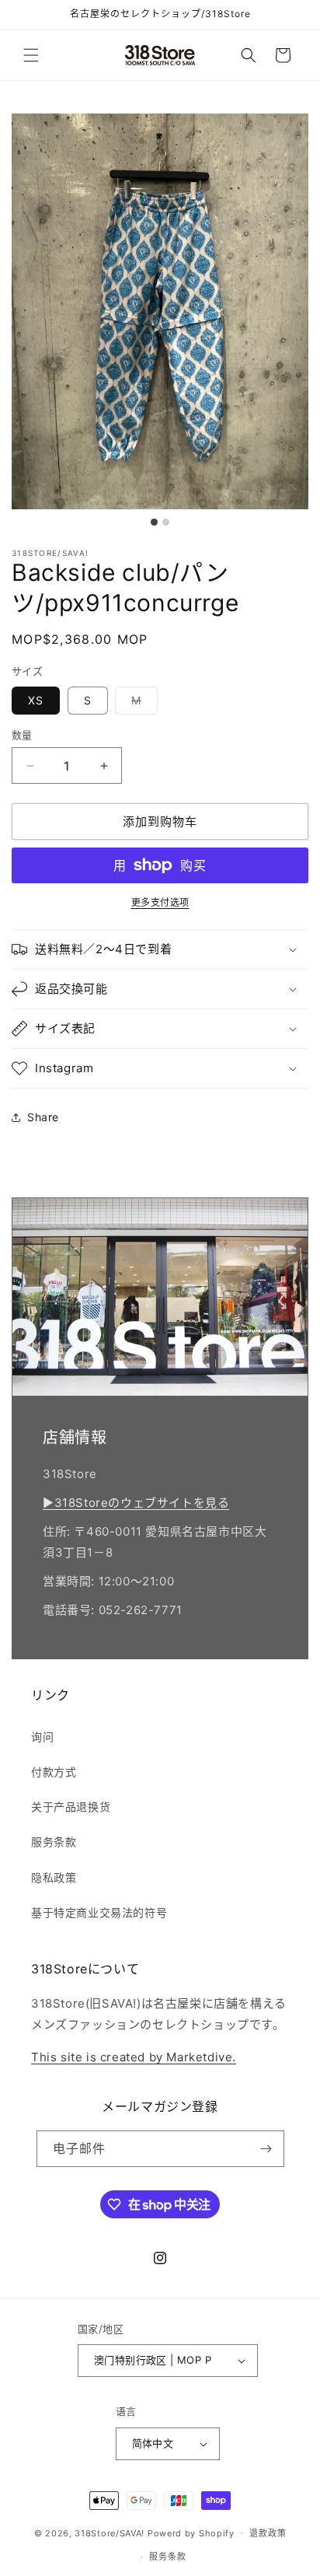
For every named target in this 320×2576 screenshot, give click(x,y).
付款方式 (54, 1772)
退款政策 (268, 2533)
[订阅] (266, 2149)
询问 (42, 1737)
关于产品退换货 (71, 1807)
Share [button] (43, 1117)
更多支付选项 (160, 902)
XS (36, 700)
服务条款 (54, 1842)
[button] (31, 55)
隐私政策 (54, 1877)
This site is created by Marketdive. (134, 2057)
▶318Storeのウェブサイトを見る (136, 1503)
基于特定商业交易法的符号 (99, 1912)
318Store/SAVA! (110, 2532)
